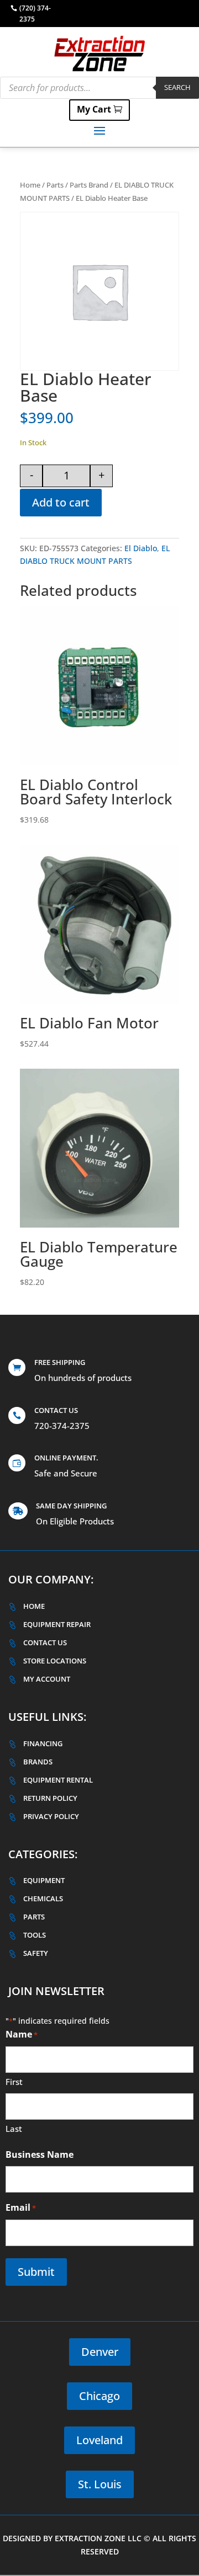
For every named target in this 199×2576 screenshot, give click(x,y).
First (14, 2082)
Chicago (99, 2396)
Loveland (99, 2440)
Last (14, 2129)
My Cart (94, 109)
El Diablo (141, 548)
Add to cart (61, 502)
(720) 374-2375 (35, 14)
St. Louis (100, 2484)
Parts (55, 185)
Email (21, 2207)
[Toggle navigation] (99, 130)
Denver (100, 2352)
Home (30, 185)
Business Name (40, 2154)
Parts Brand (89, 185)
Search (177, 87)
